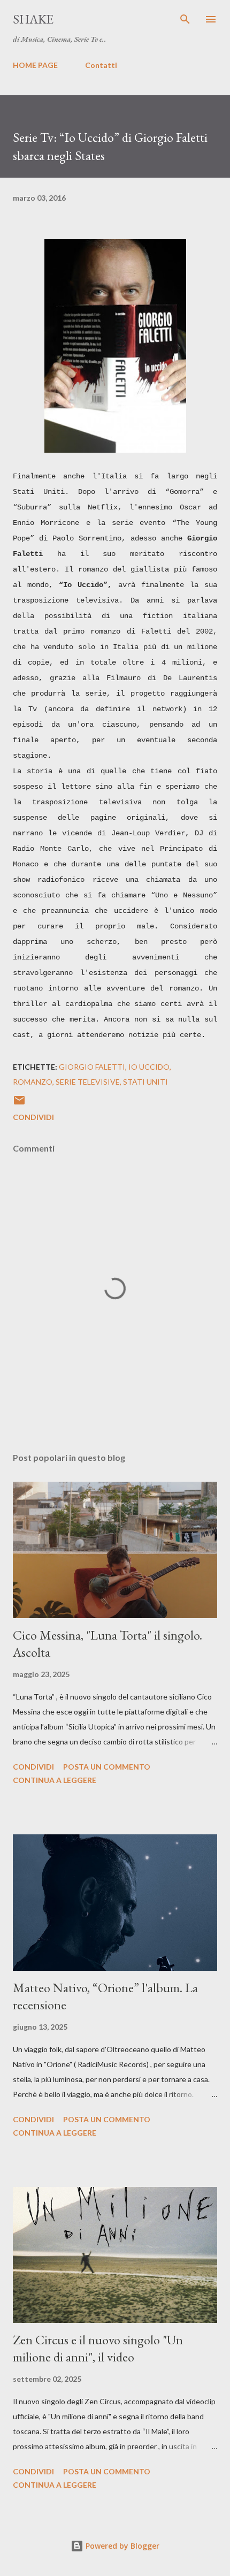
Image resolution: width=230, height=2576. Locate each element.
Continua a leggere (55, 1780)
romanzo (33, 1082)
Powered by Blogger (121, 2546)
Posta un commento (107, 1767)
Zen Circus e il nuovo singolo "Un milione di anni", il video (98, 2348)
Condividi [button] (33, 1117)
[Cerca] (185, 19)
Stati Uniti (145, 1082)
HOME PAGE (35, 65)
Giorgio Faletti (92, 1067)
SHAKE (33, 19)
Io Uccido (149, 1067)
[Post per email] (19, 1104)
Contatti (101, 65)
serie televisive (88, 1082)
